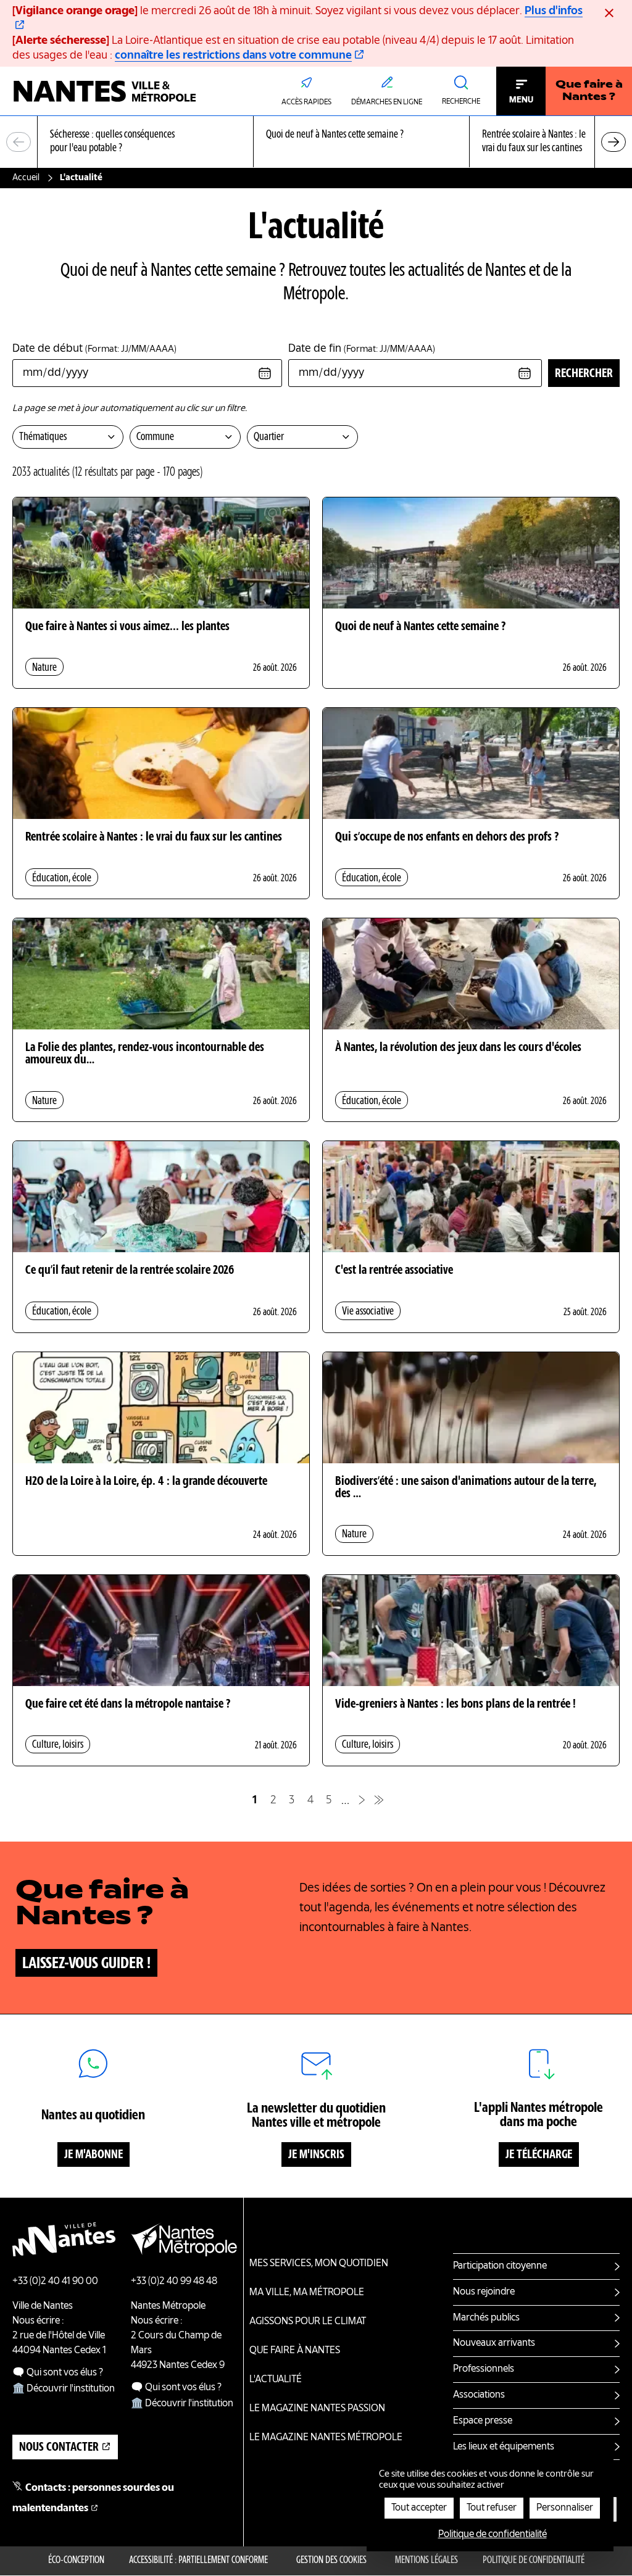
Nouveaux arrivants (494, 2343)
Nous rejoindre (484, 2292)
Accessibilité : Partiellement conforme (198, 2561)
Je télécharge (539, 2155)
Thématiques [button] (43, 437)
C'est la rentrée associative (394, 1271)
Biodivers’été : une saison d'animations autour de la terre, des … (466, 1488)
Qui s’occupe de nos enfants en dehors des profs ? (447, 837)
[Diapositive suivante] (613, 142)
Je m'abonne (94, 2155)
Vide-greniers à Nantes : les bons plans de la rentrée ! (455, 1705)
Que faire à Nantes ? (589, 91)
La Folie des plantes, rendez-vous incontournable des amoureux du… (145, 1054)
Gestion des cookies (331, 2561)
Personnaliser (565, 2508)
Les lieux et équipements (504, 2447)
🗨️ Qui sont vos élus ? (58, 2373)
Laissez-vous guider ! (86, 1964)
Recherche (461, 102)
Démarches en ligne (387, 102)
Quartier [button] (269, 437)
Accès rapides (306, 102)
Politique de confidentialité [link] (493, 2535)
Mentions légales (426, 2561)
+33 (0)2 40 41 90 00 (55, 2282)
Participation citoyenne (500, 2266)
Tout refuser (492, 2508)
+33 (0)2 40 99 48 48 (174, 2282)
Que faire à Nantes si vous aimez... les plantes (127, 627)
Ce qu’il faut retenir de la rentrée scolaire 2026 (130, 1271)
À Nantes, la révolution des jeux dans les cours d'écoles (458, 1048)
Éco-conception (76, 2561)
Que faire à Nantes (295, 2351)
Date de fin (362, 349)
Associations (479, 2395)
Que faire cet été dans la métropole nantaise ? (128, 1705)
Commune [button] (155, 437)
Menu (521, 100)
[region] (316, 142)
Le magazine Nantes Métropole (326, 2438)
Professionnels (484, 2369)
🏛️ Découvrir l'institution (64, 2389)
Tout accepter (419, 2508)
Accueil (26, 178)
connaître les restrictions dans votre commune (233, 56)
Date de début (94, 349)
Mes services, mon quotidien (319, 2264)
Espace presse (483, 2421)
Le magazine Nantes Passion (317, 2409)
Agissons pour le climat (308, 2322)
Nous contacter (59, 2448)
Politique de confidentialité (534, 2561)
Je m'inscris (316, 2155)
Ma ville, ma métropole (307, 2293)
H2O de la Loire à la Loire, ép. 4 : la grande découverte (146, 1482)
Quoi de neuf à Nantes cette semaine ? (420, 627)
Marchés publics (486, 2318)
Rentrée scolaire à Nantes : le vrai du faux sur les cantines (154, 837)
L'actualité (276, 2380)
